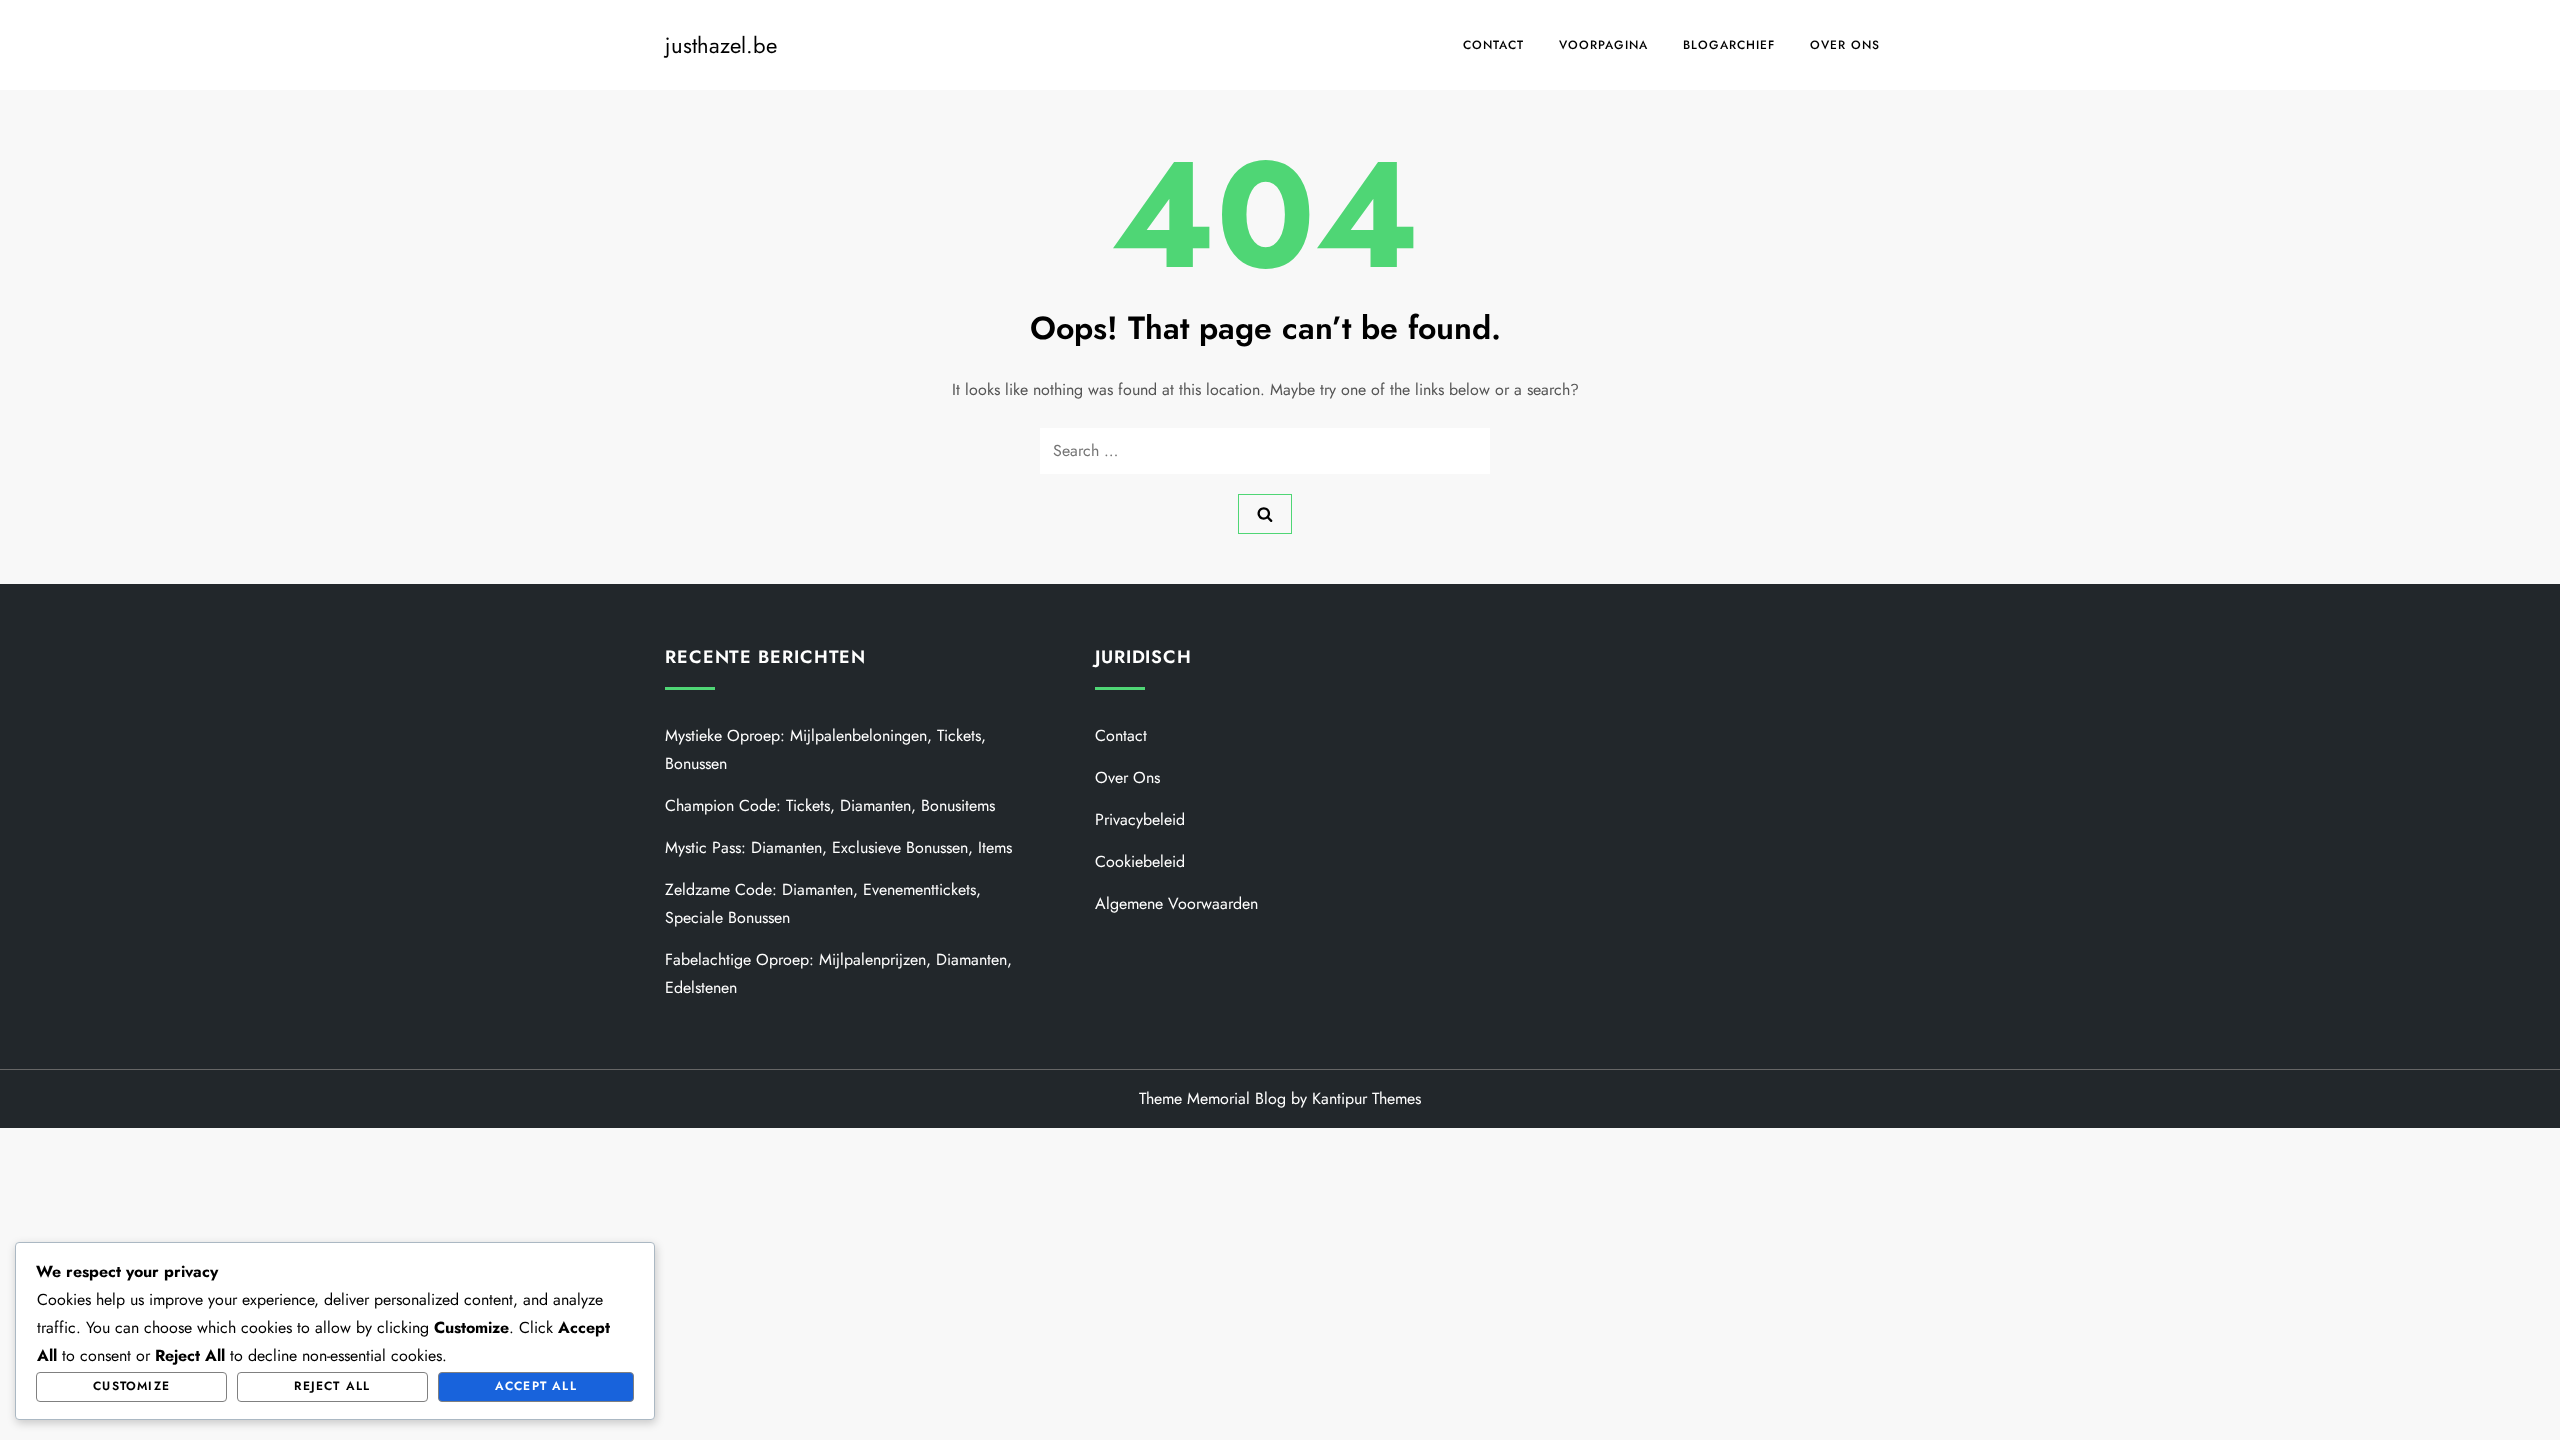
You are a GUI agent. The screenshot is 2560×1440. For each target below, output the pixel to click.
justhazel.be (721, 45)
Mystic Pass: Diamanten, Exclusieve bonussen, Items (838, 847)
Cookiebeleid (1140, 861)
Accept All (536, 1386)
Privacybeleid (1140, 819)
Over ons (1845, 45)
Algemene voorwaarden (1176, 903)
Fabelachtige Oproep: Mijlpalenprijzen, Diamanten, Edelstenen (838, 973)
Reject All (332, 1386)
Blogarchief (1729, 45)
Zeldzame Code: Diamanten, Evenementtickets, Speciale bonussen (823, 903)
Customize (131, 1386)
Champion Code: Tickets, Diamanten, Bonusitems (830, 805)
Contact (1493, 45)
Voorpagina (1603, 45)
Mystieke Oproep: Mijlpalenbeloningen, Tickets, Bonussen (825, 749)
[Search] (1265, 514)
